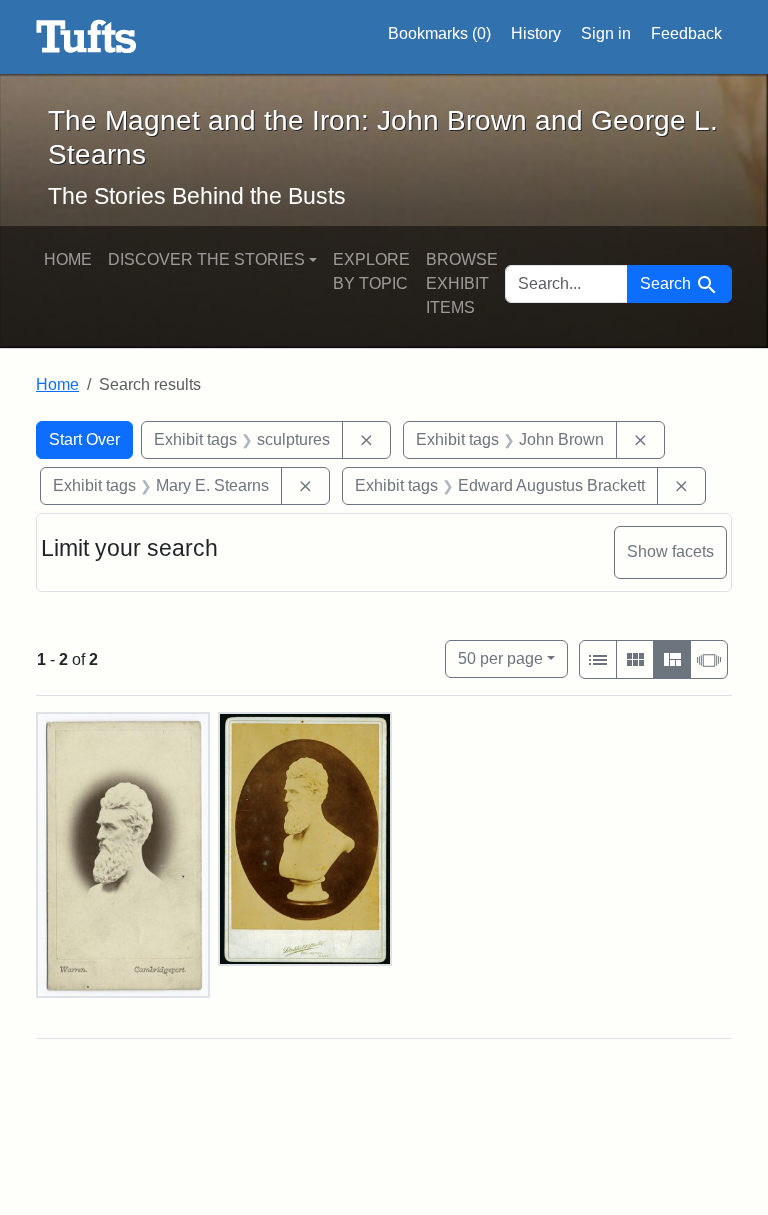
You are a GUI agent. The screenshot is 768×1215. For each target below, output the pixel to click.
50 (500, 658)
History (536, 33)
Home (68, 259)
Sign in (606, 33)
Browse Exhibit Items (462, 283)
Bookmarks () (439, 33)
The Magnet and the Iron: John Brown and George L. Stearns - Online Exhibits (86, 37)
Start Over (84, 439)
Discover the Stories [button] (206, 259)
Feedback (686, 33)
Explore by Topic (371, 271)
